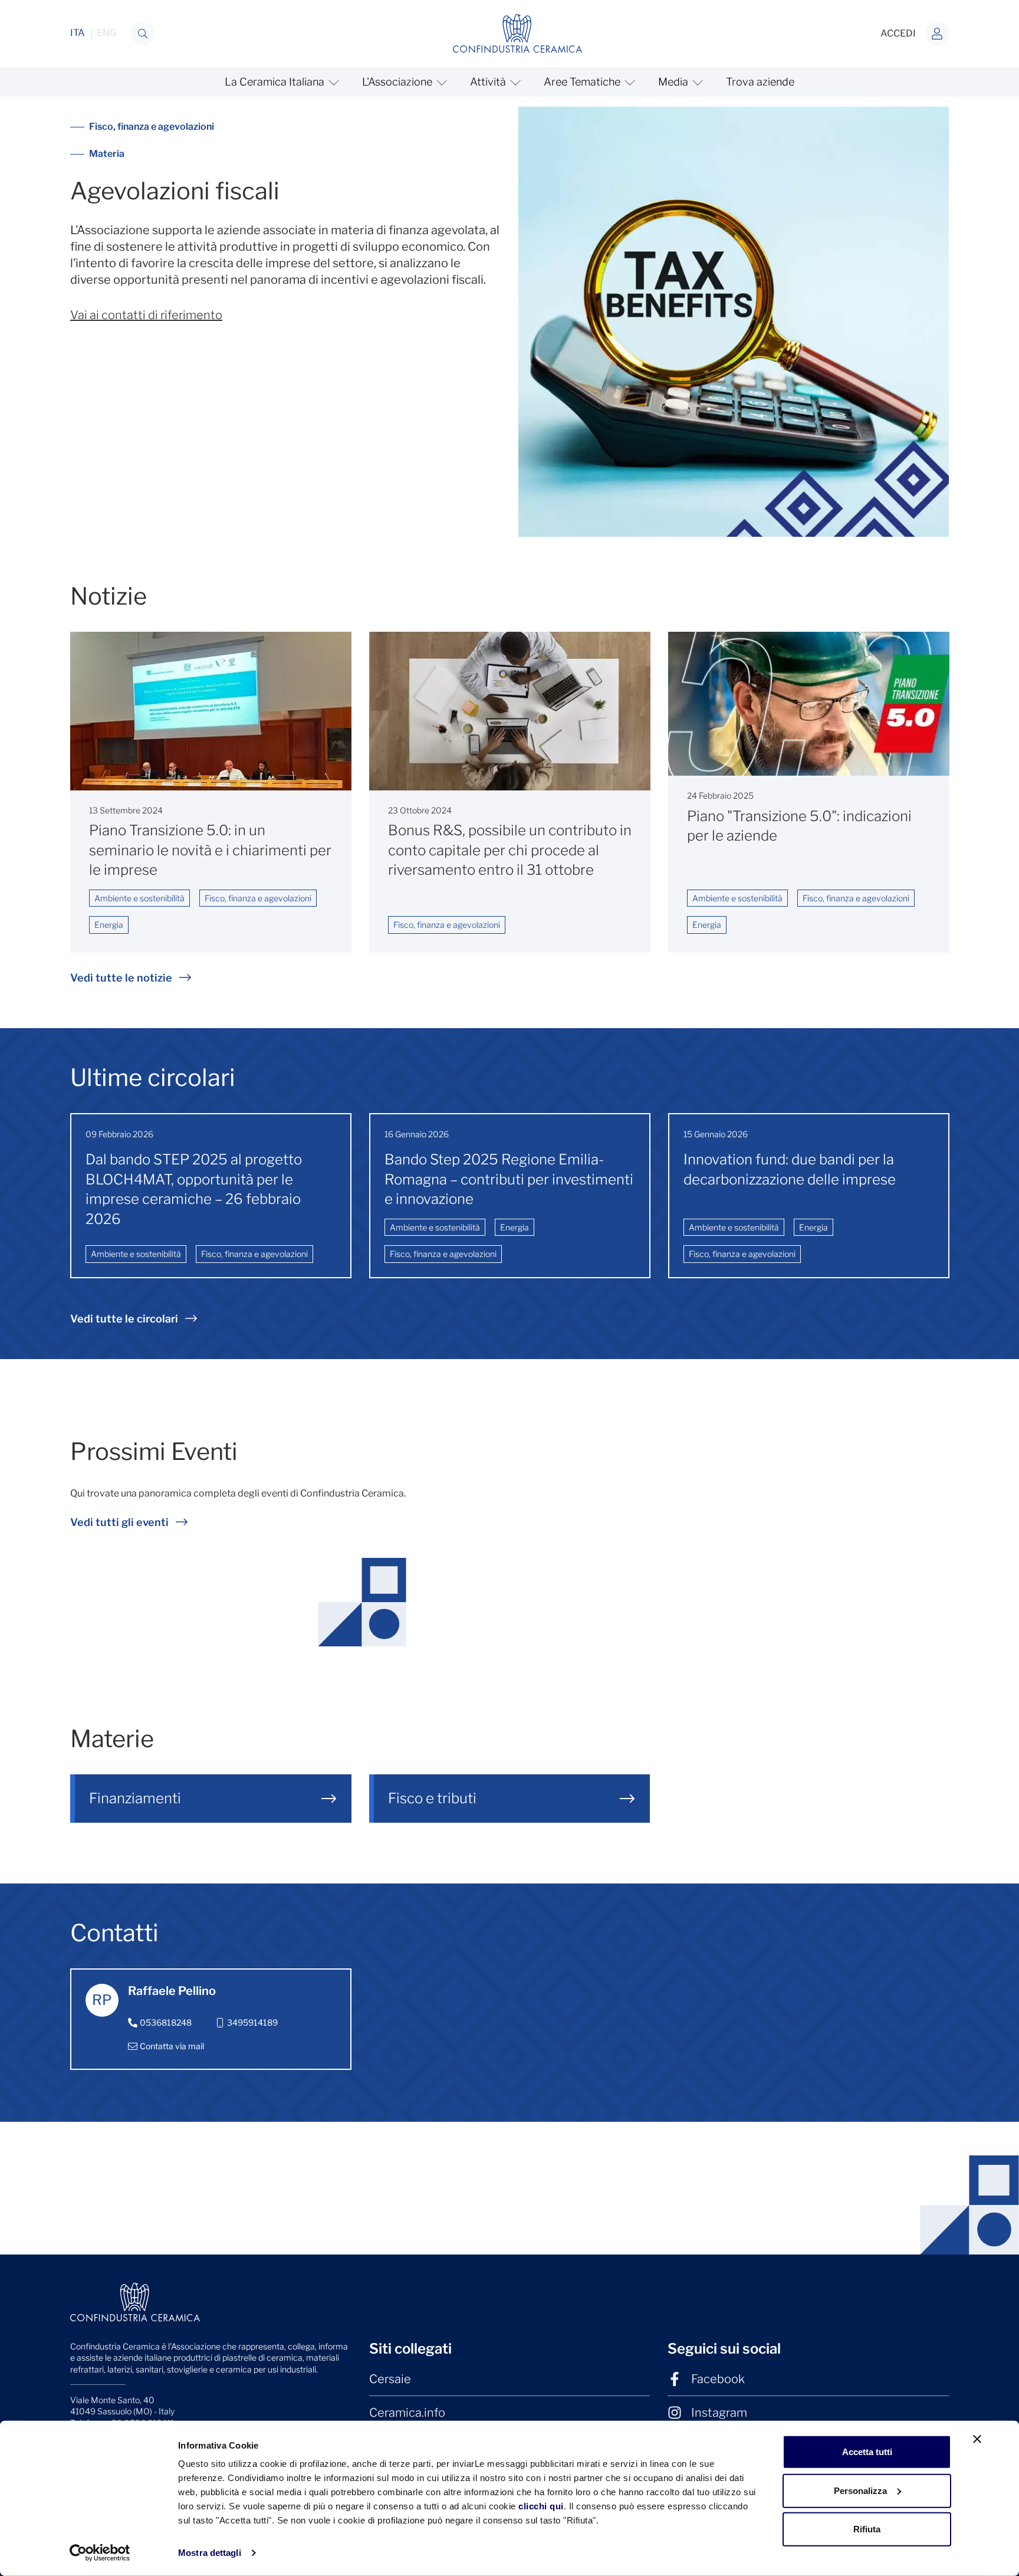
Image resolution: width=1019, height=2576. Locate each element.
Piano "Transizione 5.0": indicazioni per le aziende (799, 826)
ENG (107, 33)
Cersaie (390, 2379)
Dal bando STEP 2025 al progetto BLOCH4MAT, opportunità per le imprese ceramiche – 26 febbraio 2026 (194, 1189)
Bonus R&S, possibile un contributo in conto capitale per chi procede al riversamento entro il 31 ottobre (510, 850)
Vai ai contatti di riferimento (146, 315)
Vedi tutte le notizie (121, 978)
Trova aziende (760, 82)
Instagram (719, 2413)
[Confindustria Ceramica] (518, 33)
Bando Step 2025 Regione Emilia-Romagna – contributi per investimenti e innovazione (509, 1179)
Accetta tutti (867, 2452)
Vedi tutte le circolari (124, 1319)
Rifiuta (867, 2529)
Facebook (718, 2379)
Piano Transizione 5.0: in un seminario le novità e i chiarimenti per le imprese (210, 850)
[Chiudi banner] (977, 2439)
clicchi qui (541, 2506)
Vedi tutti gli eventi (119, 1522)
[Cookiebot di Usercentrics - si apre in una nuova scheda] (100, 2553)
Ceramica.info (407, 2413)
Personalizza (860, 2490)
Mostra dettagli (210, 2553)
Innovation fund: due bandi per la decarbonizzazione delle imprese (790, 1169)
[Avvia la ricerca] (143, 34)
